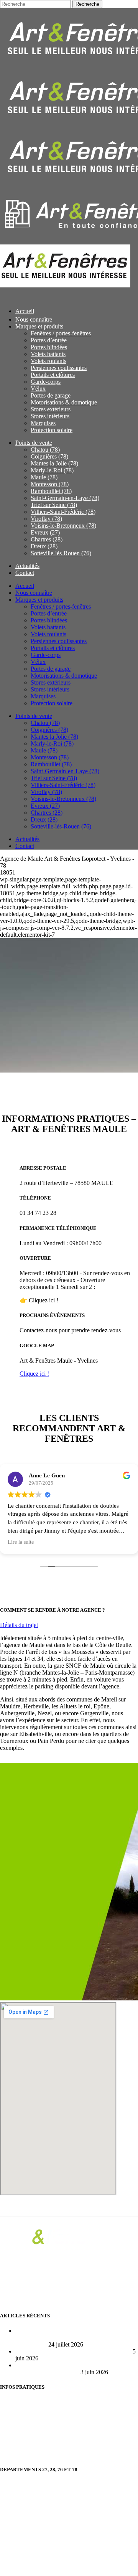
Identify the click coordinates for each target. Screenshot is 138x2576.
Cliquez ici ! (34, 1374)
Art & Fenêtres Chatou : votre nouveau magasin (73, 2351)
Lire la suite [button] (21, 1542)
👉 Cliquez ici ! (39, 1300)
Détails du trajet (19, 1625)
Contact (9, 2415)
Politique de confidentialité (32, 2442)
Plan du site (14, 2428)
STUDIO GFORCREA (106, 2566)
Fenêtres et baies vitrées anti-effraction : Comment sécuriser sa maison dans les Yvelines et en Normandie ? (76, 2338)
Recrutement (15, 2402)
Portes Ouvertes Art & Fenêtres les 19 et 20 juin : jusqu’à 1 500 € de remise (75, 2369)
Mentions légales (20, 2455)
